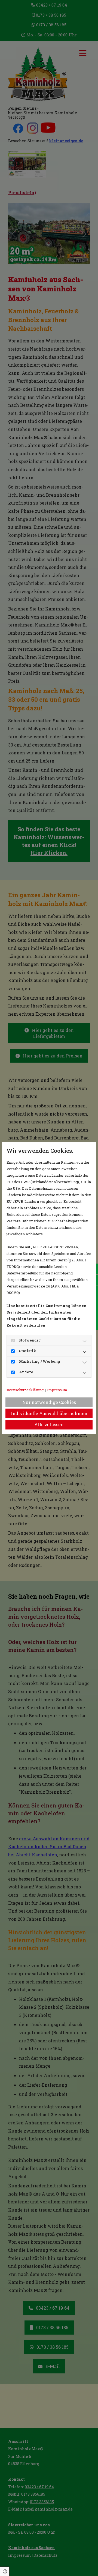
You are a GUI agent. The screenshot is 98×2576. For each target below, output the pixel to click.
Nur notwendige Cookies (49, 1402)
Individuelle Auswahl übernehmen (49, 1413)
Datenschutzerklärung (24, 1390)
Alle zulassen (49, 1424)
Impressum (57, 1390)
